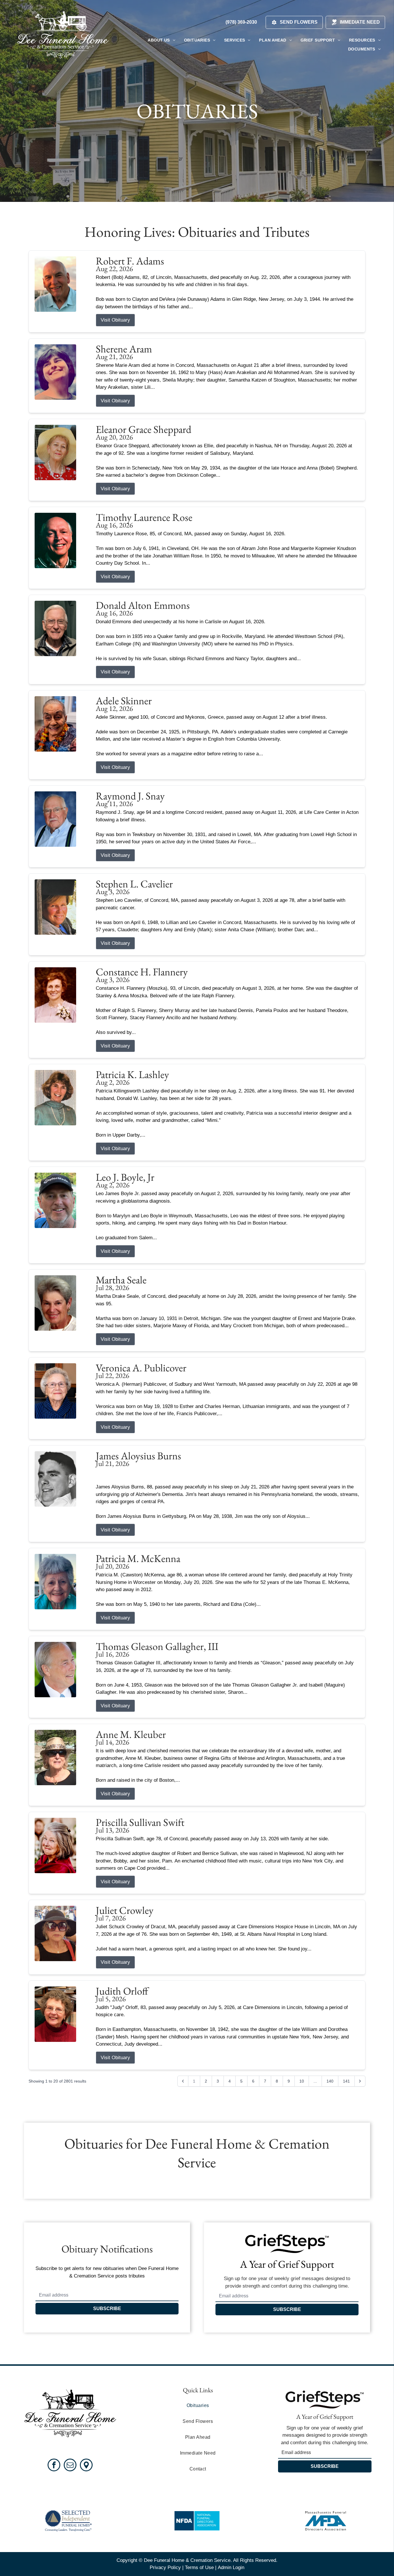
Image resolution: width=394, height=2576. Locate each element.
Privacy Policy (165, 2567)
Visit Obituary (115, 320)
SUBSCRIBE (107, 2309)
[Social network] (86, 2466)
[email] (70, 2466)
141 (346, 2081)
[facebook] (54, 2466)
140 (330, 2081)
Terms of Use (199, 2567)
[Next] (360, 2081)
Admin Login (231, 2567)
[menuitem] (161, 40)
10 (302, 2081)
